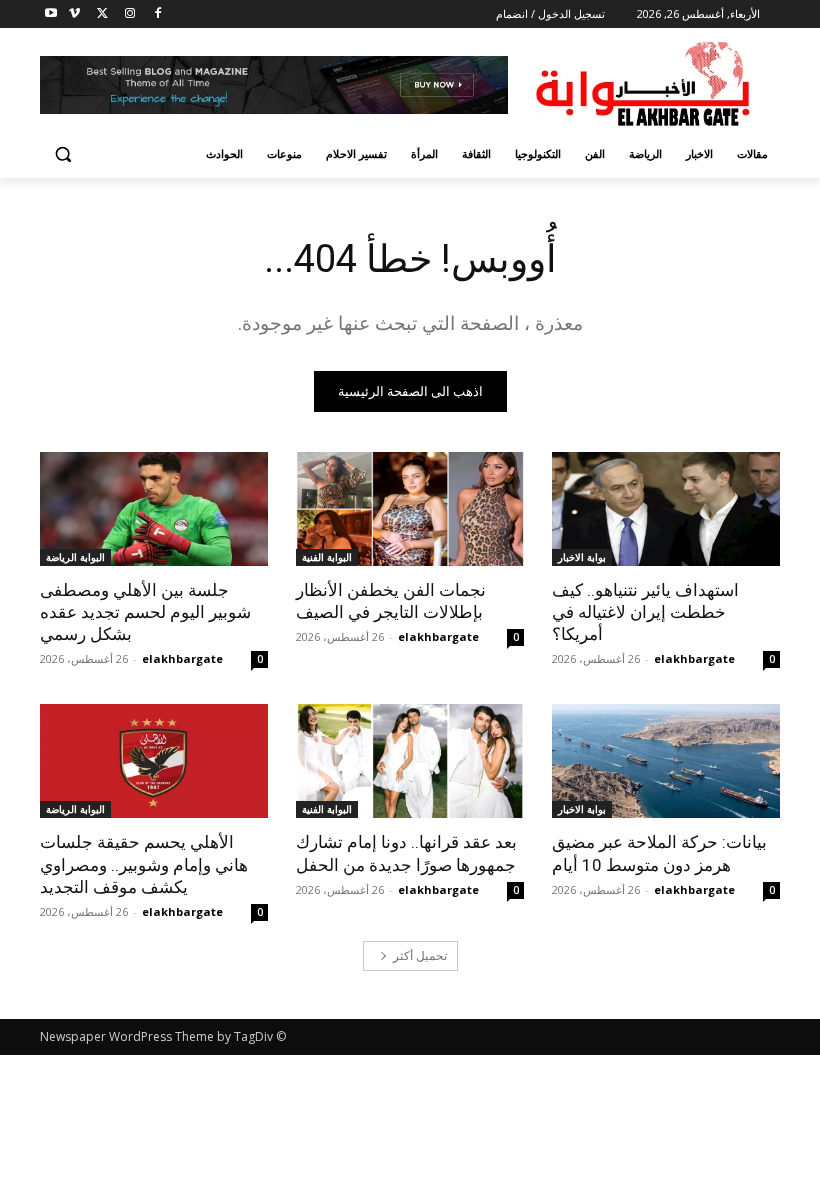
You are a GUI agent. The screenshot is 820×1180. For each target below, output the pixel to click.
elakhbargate (694, 658)
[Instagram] (129, 14)
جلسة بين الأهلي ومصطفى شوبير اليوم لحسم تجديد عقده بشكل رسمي (145, 612)
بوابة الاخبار (582, 557)
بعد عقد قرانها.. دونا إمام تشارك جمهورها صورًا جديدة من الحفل (406, 853)
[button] (63, 154)
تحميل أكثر (420, 955)
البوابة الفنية (327, 557)
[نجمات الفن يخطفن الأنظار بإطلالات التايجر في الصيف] (410, 509)
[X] (102, 14)
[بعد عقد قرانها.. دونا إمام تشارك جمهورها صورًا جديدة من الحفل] (410, 761)
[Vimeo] (74, 14)
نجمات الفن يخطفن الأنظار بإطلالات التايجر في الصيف (391, 601)
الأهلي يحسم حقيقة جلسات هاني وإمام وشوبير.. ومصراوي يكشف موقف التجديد (144, 864)
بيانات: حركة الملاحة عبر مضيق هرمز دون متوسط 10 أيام (659, 853)
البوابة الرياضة (75, 557)
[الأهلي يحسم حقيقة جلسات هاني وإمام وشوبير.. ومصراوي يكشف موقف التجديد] (154, 761)
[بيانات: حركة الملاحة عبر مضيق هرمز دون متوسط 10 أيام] (666, 761)
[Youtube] (51, 14)
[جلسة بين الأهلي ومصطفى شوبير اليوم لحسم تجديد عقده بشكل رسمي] (154, 509)
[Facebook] (157, 14)
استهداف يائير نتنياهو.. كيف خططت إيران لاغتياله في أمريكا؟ (645, 612)
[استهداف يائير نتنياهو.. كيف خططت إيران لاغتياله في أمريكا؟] (666, 509)
